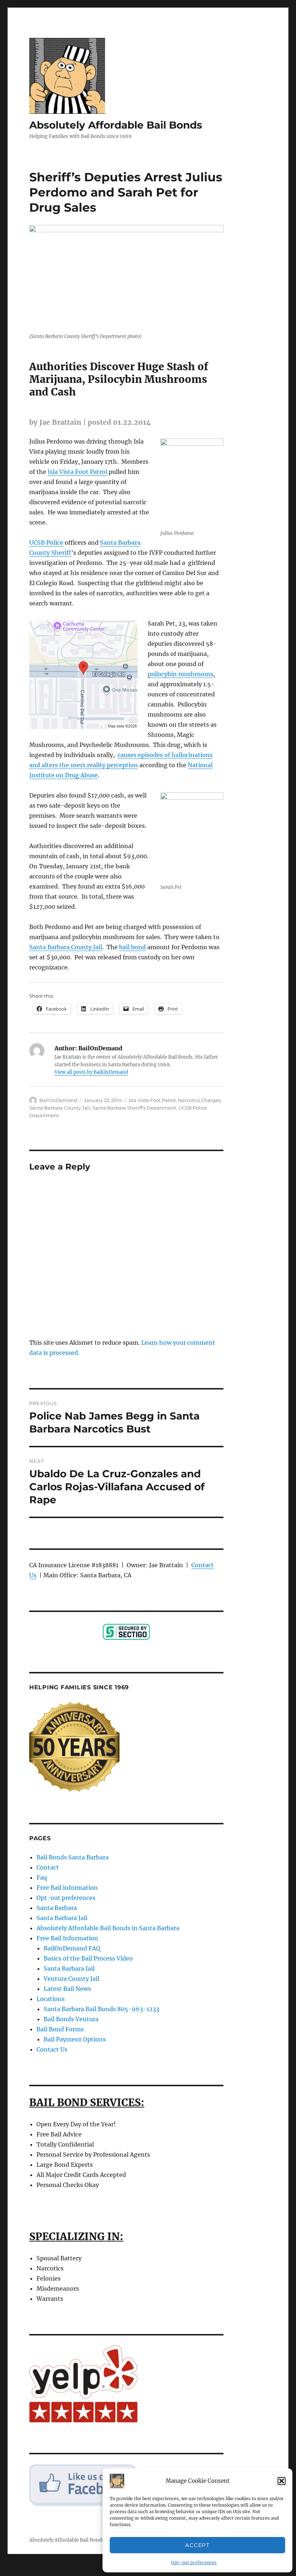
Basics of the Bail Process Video (88, 1958)
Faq (42, 1877)
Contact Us (52, 2049)
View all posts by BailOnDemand (91, 1072)
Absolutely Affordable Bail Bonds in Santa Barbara (108, 1928)
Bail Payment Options (75, 2039)
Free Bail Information (67, 1938)
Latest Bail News (67, 1989)
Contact (48, 1867)
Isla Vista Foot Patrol (77, 472)
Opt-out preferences (194, 2562)
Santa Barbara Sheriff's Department (134, 1108)
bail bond (132, 947)
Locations (51, 1999)
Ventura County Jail (71, 1979)
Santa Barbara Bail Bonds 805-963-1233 (101, 2009)
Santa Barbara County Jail (66, 947)
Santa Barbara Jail (62, 1918)
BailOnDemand (58, 1100)
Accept (197, 2545)
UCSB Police (46, 543)
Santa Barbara (57, 1908)
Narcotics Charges (199, 1100)
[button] (282, 2481)
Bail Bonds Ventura (71, 2019)
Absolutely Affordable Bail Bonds (116, 125)
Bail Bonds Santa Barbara (73, 1857)
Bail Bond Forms (60, 2029)
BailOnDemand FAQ (72, 1948)
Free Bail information (67, 1888)
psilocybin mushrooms (180, 674)
